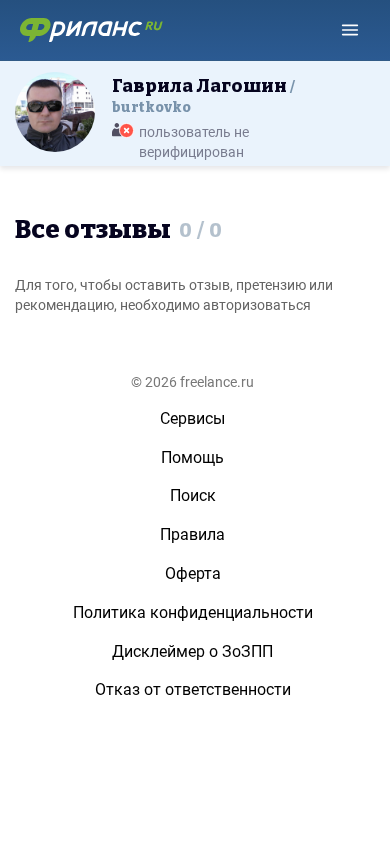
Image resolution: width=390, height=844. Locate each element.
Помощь (192, 457)
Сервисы (192, 418)
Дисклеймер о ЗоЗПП (192, 651)
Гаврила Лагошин (201, 95)
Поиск (193, 495)
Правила (192, 534)
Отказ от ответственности (193, 689)
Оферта (193, 573)
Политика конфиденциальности (193, 612)
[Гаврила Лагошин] (55, 111)
